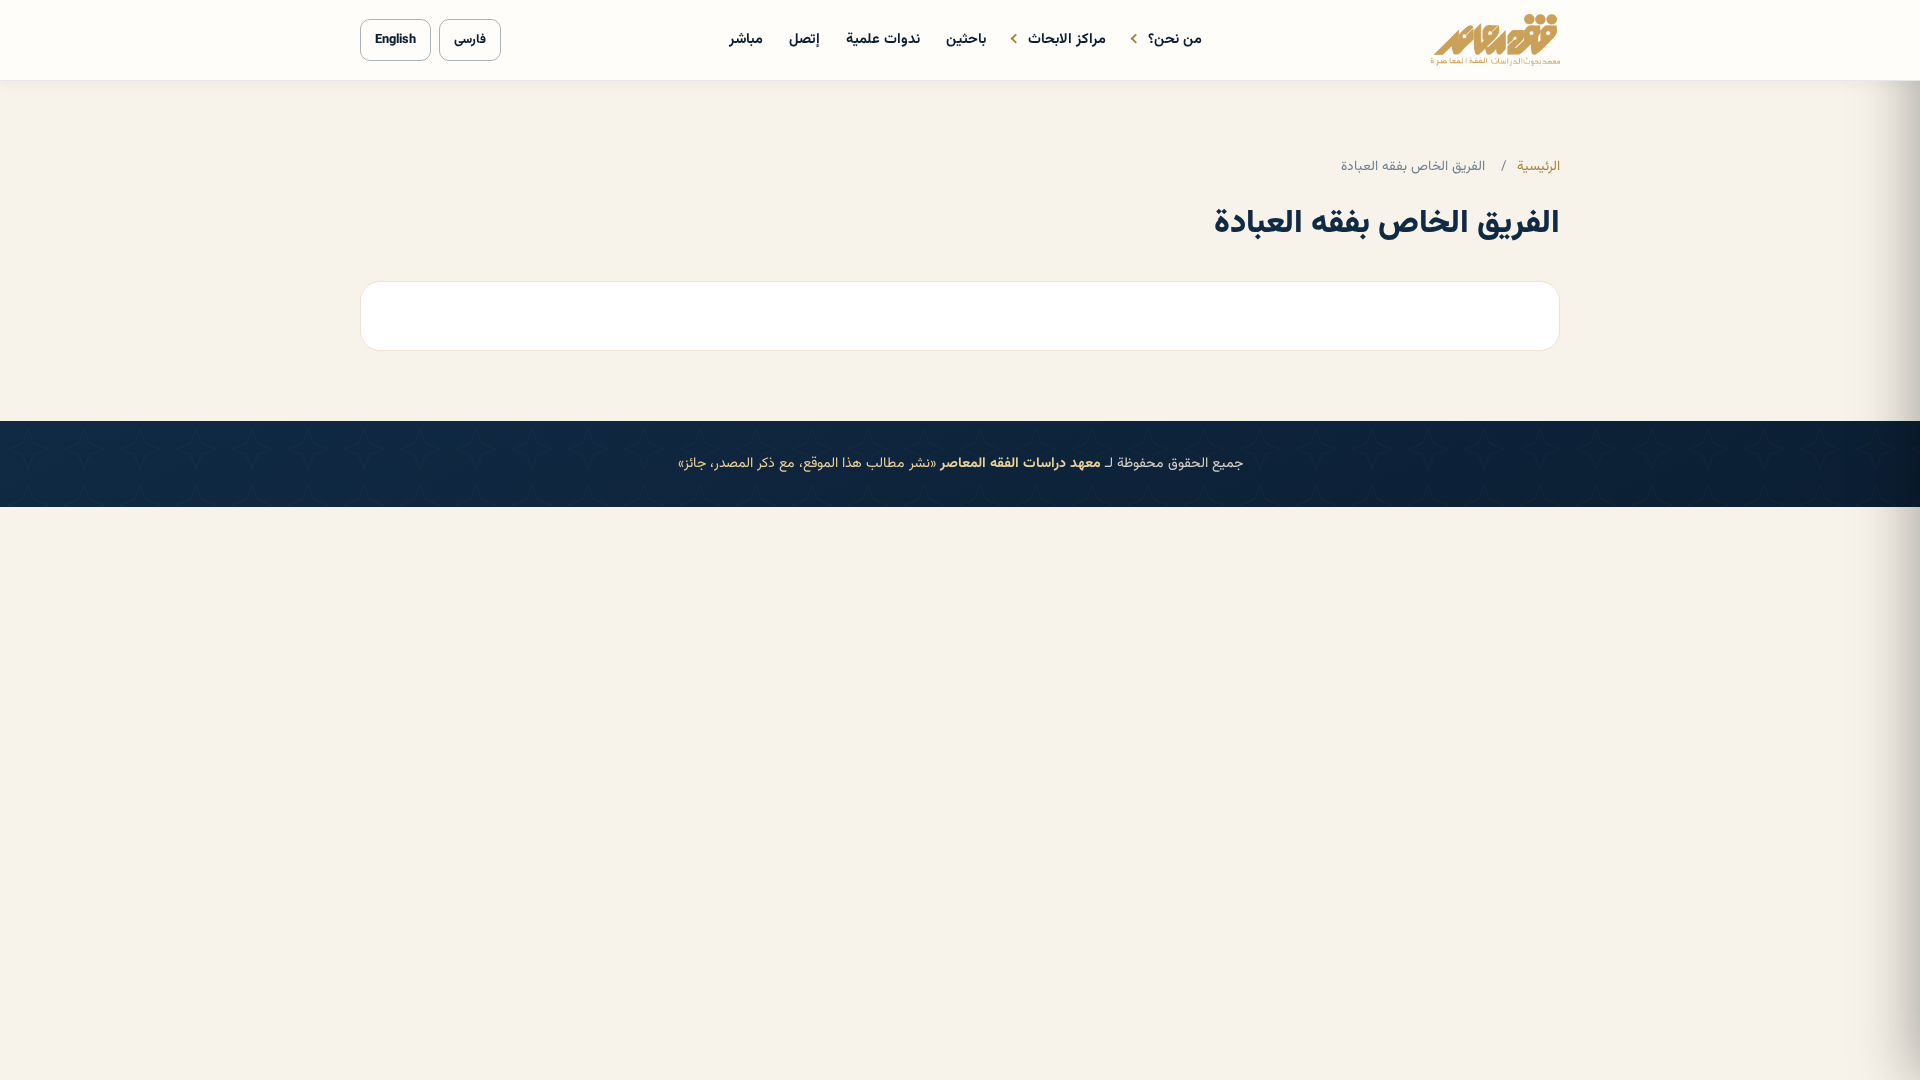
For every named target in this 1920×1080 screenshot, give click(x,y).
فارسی (470, 40)
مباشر (746, 39)
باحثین (966, 39)
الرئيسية (1538, 166)
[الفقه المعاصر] (1495, 40)
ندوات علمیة (883, 39)
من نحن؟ (1175, 39)
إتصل (804, 39)
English (395, 40)
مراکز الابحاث (1067, 39)
